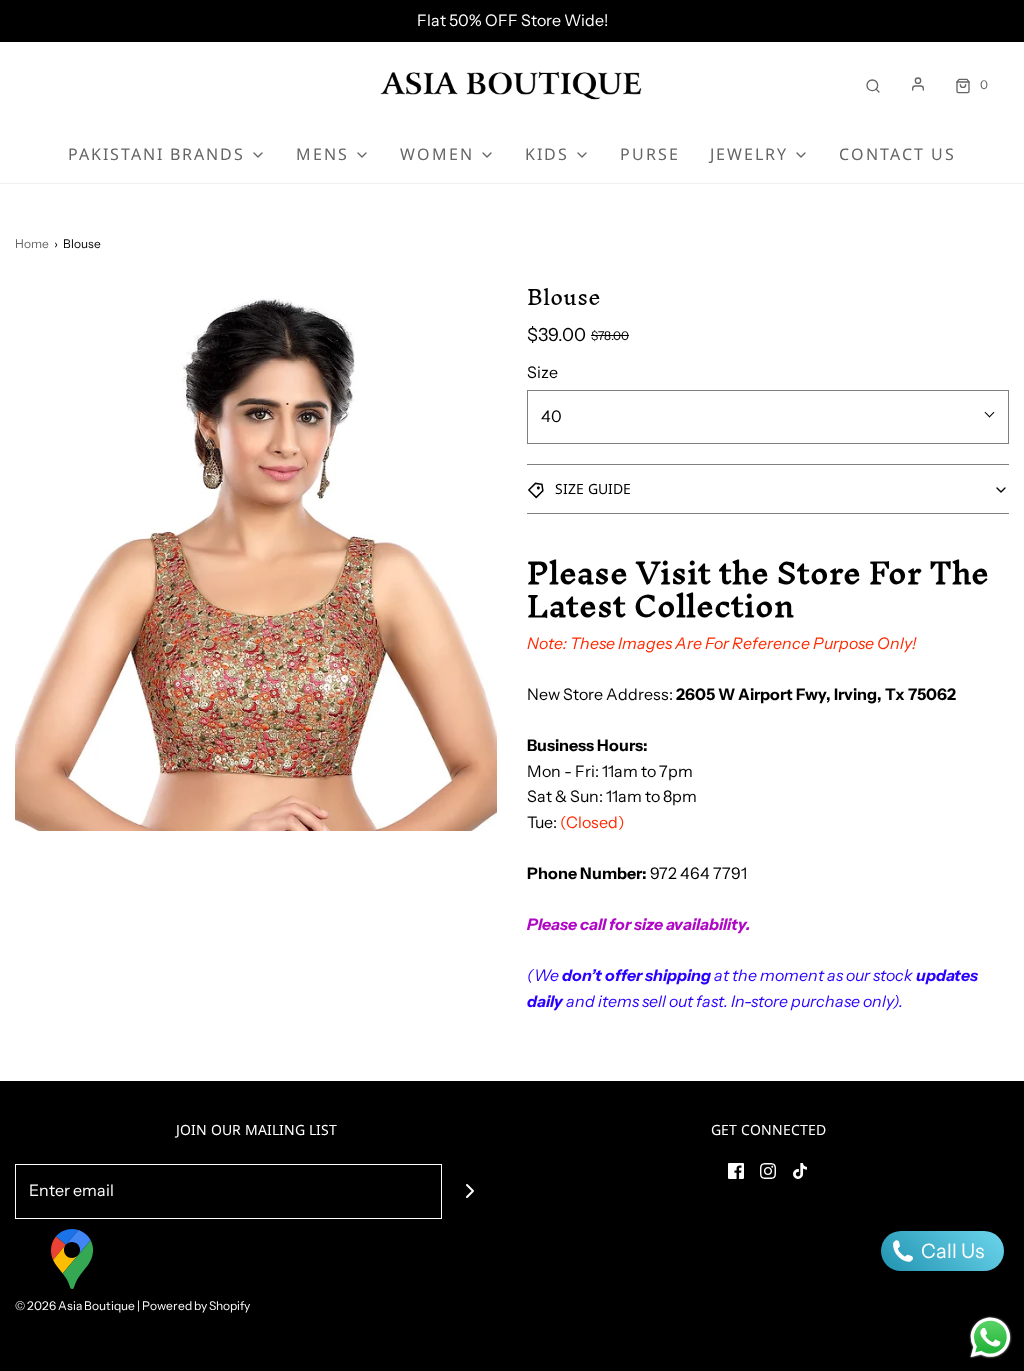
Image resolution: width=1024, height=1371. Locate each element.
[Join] (469, 1191)
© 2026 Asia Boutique (75, 1305)
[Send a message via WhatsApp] (990, 1337)
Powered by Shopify (196, 1305)
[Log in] (918, 84)
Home (32, 243)
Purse (650, 154)
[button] (768, 489)
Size (542, 372)
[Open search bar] (873, 84)
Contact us (897, 154)
